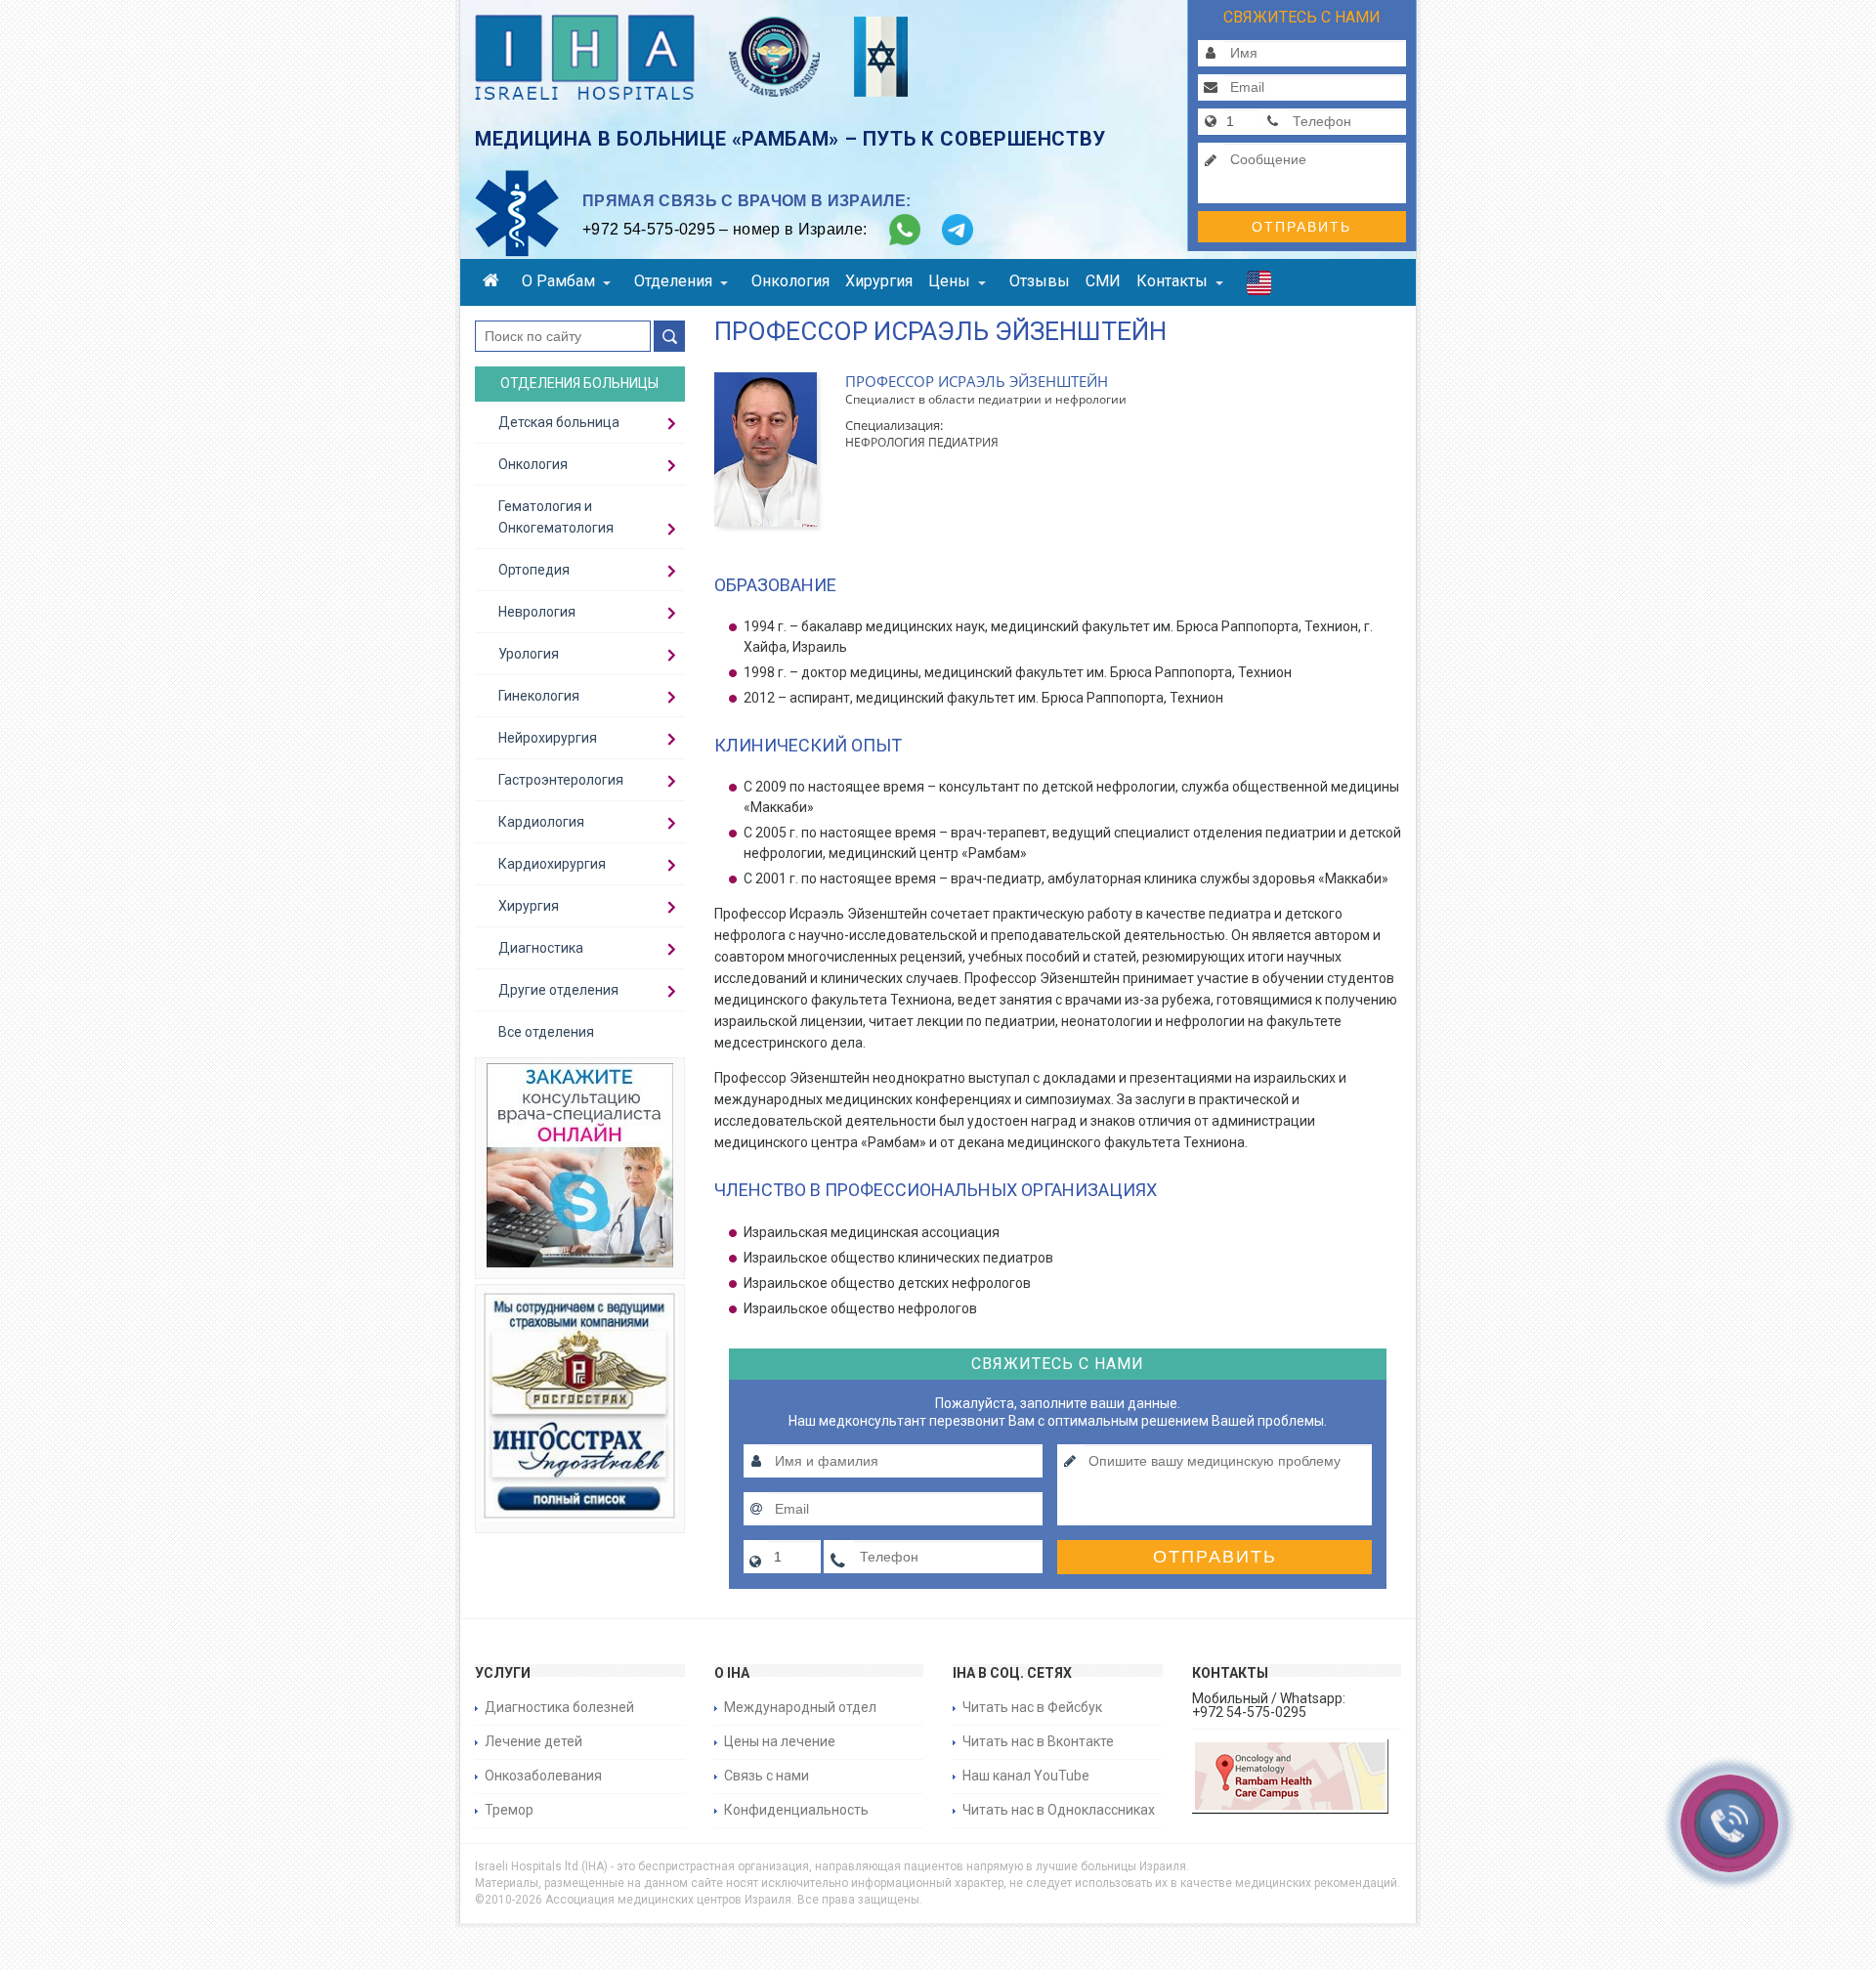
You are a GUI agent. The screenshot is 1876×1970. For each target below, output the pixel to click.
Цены (949, 281)
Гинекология (539, 696)
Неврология (537, 612)
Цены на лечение (780, 1741)
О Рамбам (558, 281)
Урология (529, 654)
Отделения (673, 281)
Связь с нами (767, 1776)
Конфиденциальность (796, 1810)
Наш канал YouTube (1026, 1776)
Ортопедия (534, 570)
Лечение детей (533, 1741)
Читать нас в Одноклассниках (1059, 1810)
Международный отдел (800, 1707)
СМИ (1103, 281)
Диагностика (541, 948)
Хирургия (879, 281)
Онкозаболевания (543, 1776)
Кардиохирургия (552, 864)
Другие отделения (558, 990)
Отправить (1301, 227)
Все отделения (546, 1032)
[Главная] (494, 283)
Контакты (1172, 281)
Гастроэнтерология (561, 780)
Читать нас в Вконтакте (1038, 1741)
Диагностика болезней (559, 1707)
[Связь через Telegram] (958, 230)
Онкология (790, 281)
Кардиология (541, 822)
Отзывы (1040, 281)
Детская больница (559, 422)
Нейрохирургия (548, 738)
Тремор (509, 1810)
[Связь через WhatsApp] (905, 230)
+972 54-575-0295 (649, 229)
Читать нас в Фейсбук (1032, 1707)
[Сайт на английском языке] (1259, 287)
